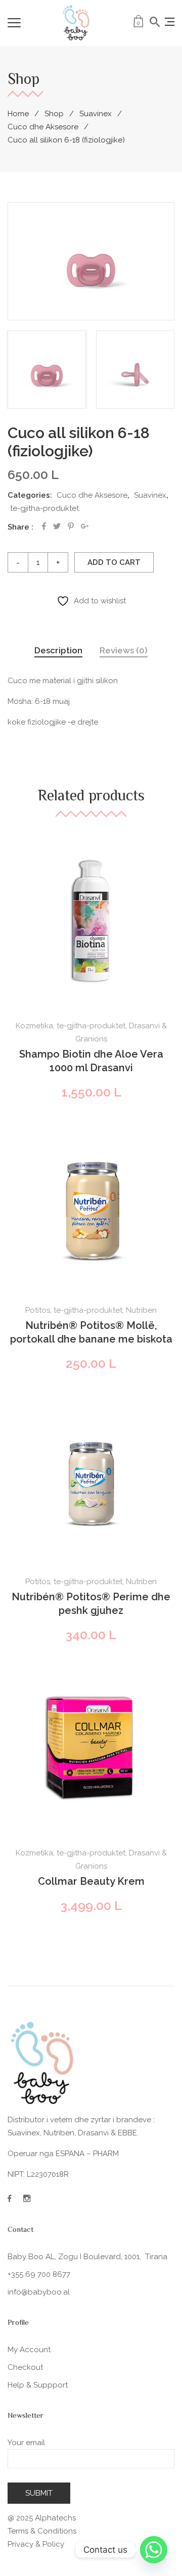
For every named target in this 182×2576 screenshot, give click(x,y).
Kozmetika (34, 1026)
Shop (54, 114)
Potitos (38, 1310)
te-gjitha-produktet (44, 508)
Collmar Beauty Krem (91, 1881)
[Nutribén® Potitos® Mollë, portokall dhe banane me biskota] (91, 1205)
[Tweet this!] (57, 526)
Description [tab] (58, 650)
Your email (26, 2443)
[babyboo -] (76, 23)
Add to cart (114, 562)
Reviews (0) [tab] (124, 650)
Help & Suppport (38, 2385)
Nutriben (141, 1310)
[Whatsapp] (154, 2550)
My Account (29, 2350)
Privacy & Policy (36, 2544)
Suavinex (96, 114)
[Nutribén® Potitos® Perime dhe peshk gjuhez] (91, 1476)
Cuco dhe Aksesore (43, 127)
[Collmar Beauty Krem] (91, 1748)
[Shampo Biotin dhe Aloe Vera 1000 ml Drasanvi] (91, 921)
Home (18, 114)
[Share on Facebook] (44, 526)
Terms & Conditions (42, 2531)
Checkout (25, 2367)
